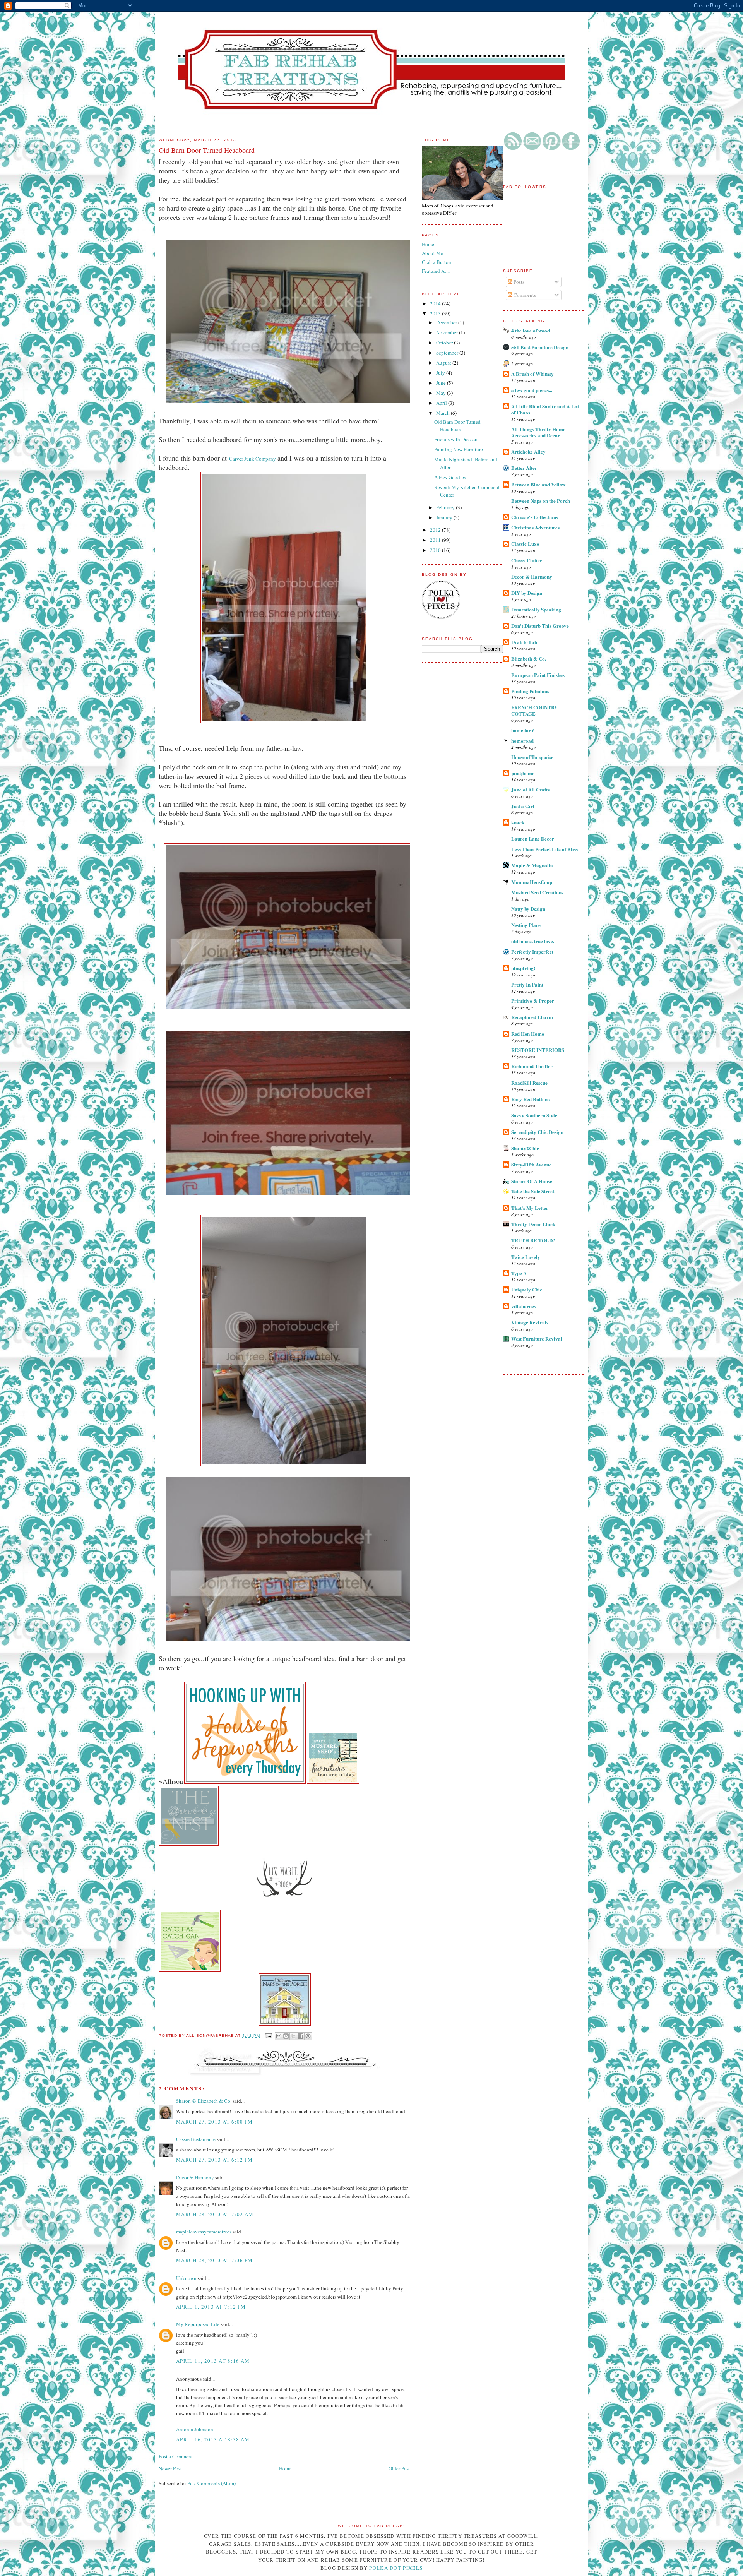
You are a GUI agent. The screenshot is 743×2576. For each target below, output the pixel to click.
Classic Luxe (525, 544)
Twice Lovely (526, 1257)
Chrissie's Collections (535, 517)
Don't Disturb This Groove (540, 626)
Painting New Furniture (459, 449)
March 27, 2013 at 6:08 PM (215, 2122)
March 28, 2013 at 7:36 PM (215, 2260)
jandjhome (523, 773)
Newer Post (170, 2468)
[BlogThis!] (286, 2036)
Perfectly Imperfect (532, 951)
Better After (524, 468)
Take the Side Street (533, 1191)
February (446, 507)
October (445, 343)
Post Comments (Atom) (211, 2483)
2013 (436, 313)
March (443, 413)
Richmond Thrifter (532, 1066)
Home (285, 2468)
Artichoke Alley (528, 451)
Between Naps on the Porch (541, 501)
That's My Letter (530, 1208)
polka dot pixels (396, 2568)
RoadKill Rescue (529, 1083)
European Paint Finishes (538, 675)
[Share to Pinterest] (308, 2036)
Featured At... (436, 271)
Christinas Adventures (535, 527)
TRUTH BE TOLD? (533, 1240)
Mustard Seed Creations (537, 892)
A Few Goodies (450, 477)
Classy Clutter (527, 560)
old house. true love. (533, 941)
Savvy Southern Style (534, 1115)
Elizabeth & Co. (529, 659)
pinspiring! (523, 968)
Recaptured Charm (532, 1017)
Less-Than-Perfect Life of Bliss (544, 849)
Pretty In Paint (527, 984)
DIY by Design (527, 593)
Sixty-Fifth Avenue (531, 1164)
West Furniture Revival (537, 1339)
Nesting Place (526, 925)
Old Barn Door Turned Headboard (457, 426)
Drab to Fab (524, 642)
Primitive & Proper (533, 1001)
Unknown (186, 2278)
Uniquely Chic (527, 1289)
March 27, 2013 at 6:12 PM (215, 2160)
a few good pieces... (532, 390)
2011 (436, 540)
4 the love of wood (531, 330)
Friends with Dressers (456, 439)
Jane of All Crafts (530, 789)
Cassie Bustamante (196, 2139)
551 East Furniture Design (540, 347)
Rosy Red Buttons (530, 1099)
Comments (524, 295)
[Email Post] (268, 2036)
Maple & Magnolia (532, 865)
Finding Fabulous (530, 691)
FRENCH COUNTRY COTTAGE (534, 710)
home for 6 (523, 730)
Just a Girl (523, 806)
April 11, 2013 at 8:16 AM (213, 2361)
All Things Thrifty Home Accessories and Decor (538, 432)
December (447, 322)
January (445, 517)
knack (518, 822)
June (442, 383)
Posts (518, 282)
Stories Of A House (532, 1181)
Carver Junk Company (253, 459)
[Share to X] (293, 2036)
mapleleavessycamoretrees (204, 2232)
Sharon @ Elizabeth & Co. (204, 2101)
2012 (436, 530)
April (442, 403)
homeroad (522, 741)
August (444, 363)
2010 (436, 550)
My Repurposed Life (198, 2324)
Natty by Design (528, 909)
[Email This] (279, 2036)
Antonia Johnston (195, 2429)
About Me (432, 253)
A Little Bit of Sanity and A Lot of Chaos (545, 409)
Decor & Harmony (532, 576)
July (441, 373)
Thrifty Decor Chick (533, 1224)
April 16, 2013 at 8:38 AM (213, 2439)
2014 (436, 303)
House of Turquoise (532, 757)
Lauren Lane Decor (533, 838)
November (448, 332)
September (448, 353)
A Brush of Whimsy (532, 374)
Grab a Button (437, 262)
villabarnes (524, 1306)
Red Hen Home (528, 1034)
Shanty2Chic (525, 1148)
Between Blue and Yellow (538, 484)
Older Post (399, 2468)
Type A (519, 1273)
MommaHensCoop (532, 882)
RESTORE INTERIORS (538, 1050)
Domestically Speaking (536, 609)
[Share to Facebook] (301, 2036)
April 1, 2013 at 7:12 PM (211, 2307)
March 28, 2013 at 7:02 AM (215, 2214)
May (442, 393)
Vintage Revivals (530, 1322)
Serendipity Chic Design (537, 1132)
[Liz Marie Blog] (284, 1906)
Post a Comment (176, 2456)
